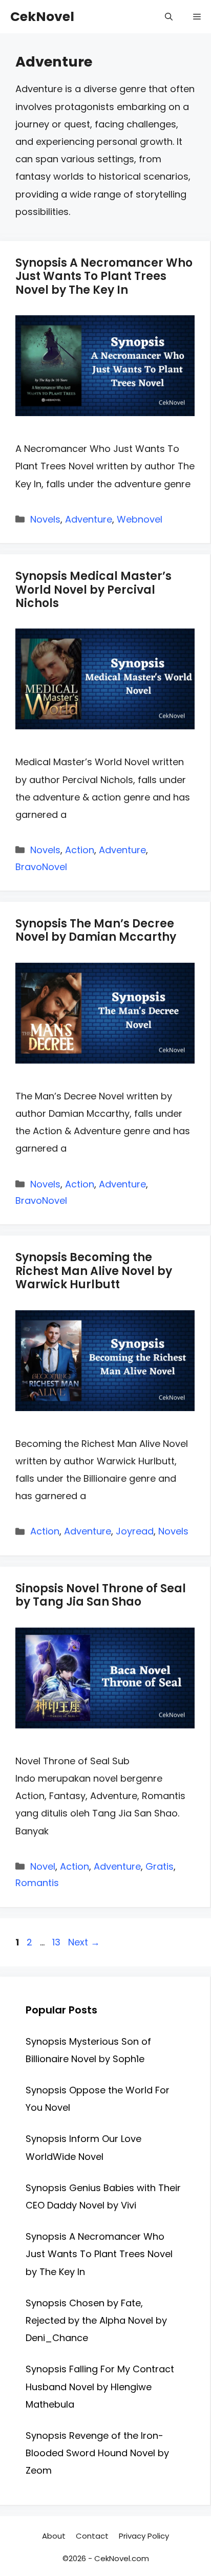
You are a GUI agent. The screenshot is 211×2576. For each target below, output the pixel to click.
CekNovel (42, 17)
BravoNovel (41, 867)
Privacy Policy (144, 2536)
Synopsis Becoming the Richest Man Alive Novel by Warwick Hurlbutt (94, 1271)
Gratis (160, 1866)
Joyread (135, 1531)
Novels (45, 519)
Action (80, 850)
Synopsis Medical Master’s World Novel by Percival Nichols (93, 590)
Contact (92, 2536)
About (54, 2536)
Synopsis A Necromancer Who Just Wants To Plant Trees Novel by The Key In (104, 276)
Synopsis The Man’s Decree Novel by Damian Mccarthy (96, 930)
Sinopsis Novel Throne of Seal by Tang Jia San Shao (101, 1595)
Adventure (89, 519)
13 (57, 1942)
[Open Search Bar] (169, 17)
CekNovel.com (122, 2558)
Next (84, 1942)
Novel (43, 1866)
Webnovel (140, 519)
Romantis (37, 1883)
